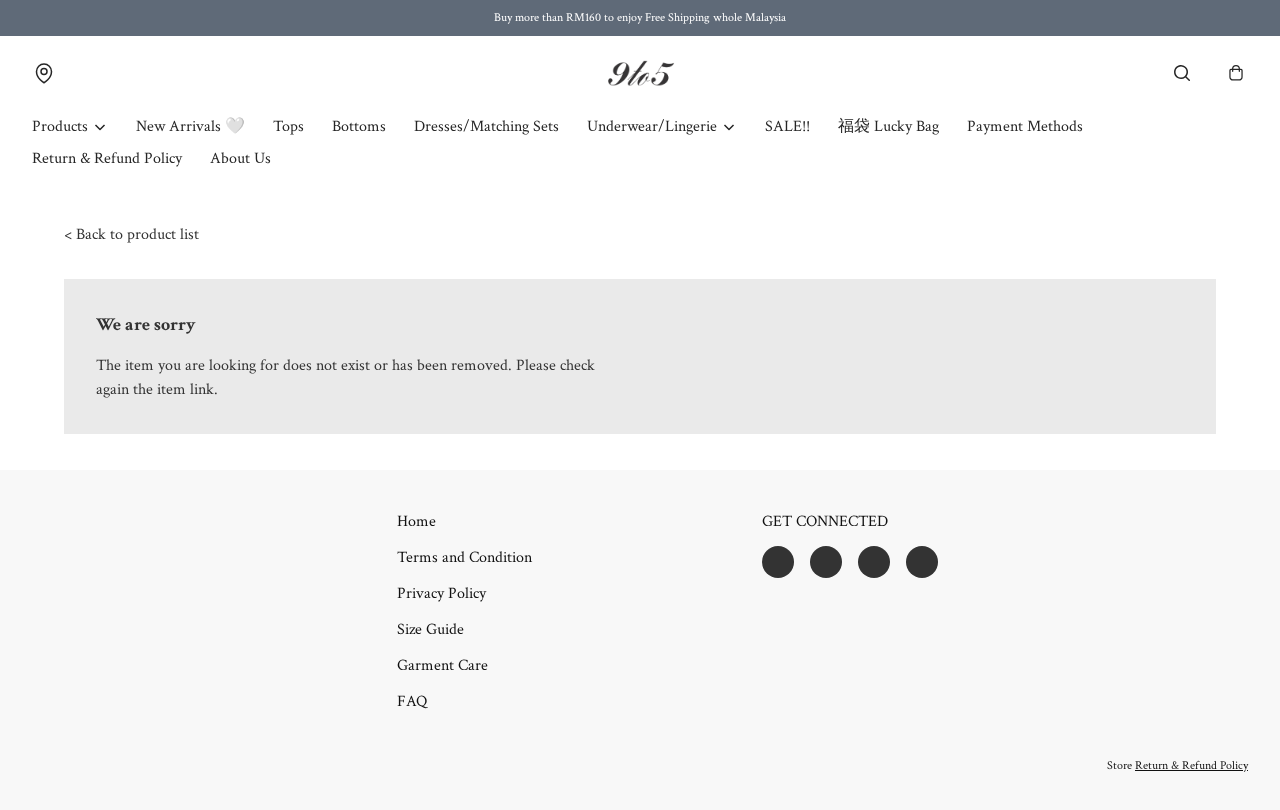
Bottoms (359, 126)
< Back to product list (131, 234)
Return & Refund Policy (107, 158)
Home (416, 521)
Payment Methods (1025, 126)
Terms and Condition (464, 557)
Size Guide (430, 629)
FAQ (412, 701)
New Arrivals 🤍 (190, 126)
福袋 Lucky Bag (888, 126)
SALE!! (787, 126)
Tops (288, 126)
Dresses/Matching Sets (486, 126)
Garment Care (442, 665)
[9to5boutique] (640, 73)
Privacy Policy (441, 593)
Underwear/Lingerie (652, 126)
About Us (240, 158)
